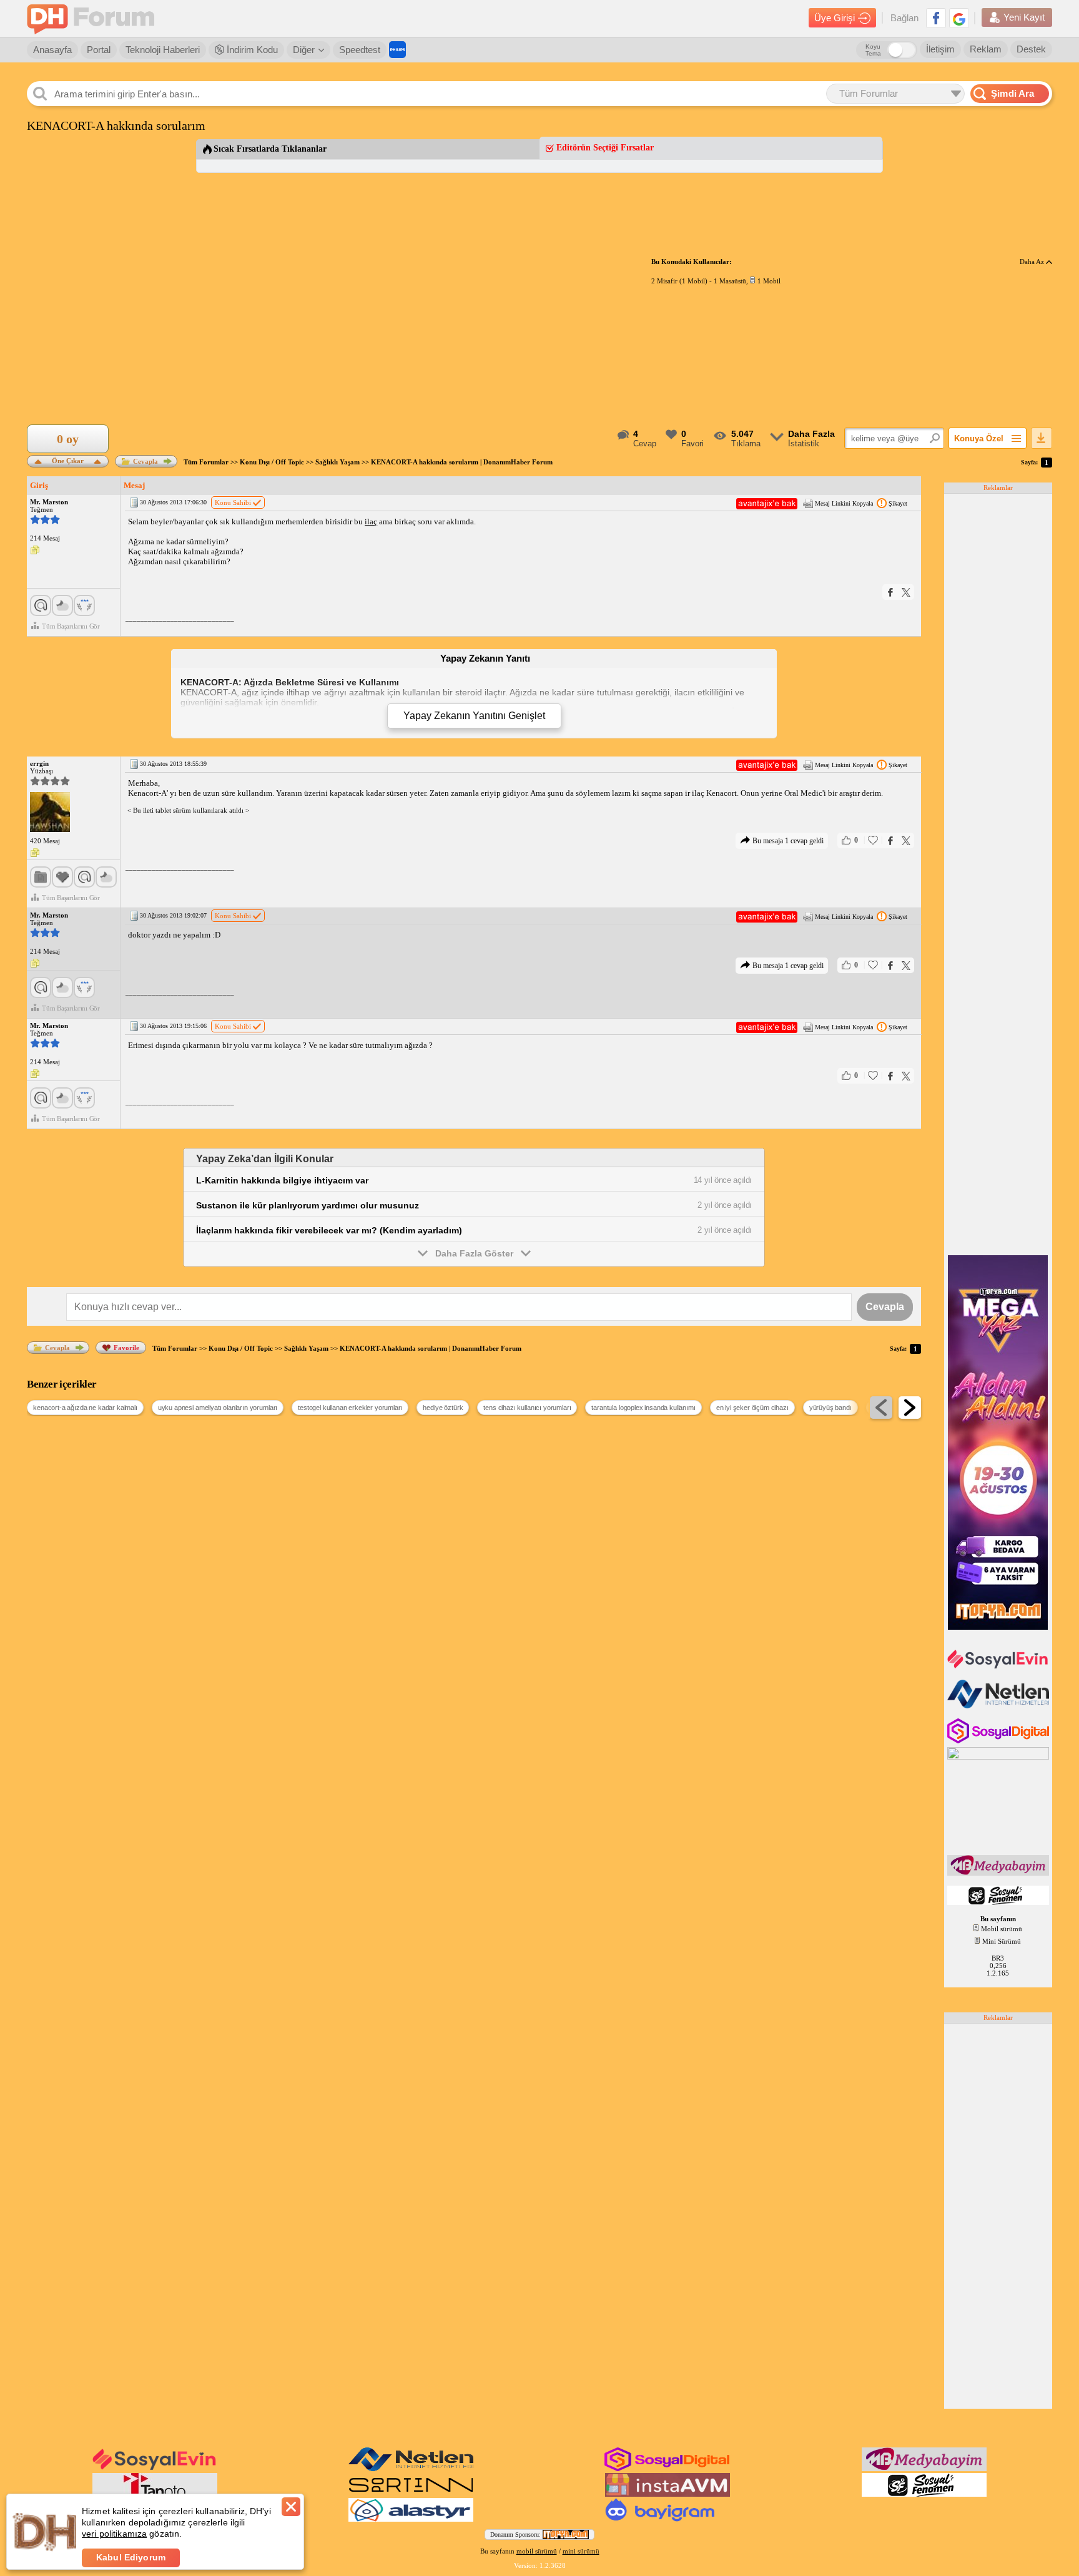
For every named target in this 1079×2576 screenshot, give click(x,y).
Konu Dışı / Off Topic (272, 462)
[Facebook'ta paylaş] (890, 592)
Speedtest (360, 50)
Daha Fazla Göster (474, 1253)
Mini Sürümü (1002, 1941)
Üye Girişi (835, 18)
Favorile (126, 1348)
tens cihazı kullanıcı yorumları (527, 1408)
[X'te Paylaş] (906, 592)
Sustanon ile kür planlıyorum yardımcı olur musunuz (308, 1205)
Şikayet (898, 503)
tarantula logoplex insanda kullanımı (643, 1408)
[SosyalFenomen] (999, 1903)
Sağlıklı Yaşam (337, 462)
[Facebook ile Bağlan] (936, 18)
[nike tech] (411, 2494)
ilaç (371, 522)
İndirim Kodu (251, 50)
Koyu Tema (873, 50)
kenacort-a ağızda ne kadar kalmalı (85, 1408)
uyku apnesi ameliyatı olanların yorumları (218, 1408)
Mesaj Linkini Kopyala (844, 503)
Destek (1031, 49)
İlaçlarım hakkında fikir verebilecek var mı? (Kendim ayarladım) (329, 1230)
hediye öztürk (443, 1408)
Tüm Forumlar (206, 462)
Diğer (304, 50)
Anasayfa (52, 50)
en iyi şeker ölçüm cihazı (752, 1408)
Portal (99, 50)
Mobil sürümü (1002, 1929)
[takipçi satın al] (999, 1667)
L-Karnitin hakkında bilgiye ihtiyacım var (282, 1180)
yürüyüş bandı (830, 1408)
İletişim (940, 49)
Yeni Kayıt (1024, 17)
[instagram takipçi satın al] (999, 1741)
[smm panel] (999, 1873)
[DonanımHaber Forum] (94, 18)
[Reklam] (397, 50)
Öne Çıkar (68, 460)
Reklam (986, 49)
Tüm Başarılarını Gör (71, 626)
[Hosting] (999, 1706)
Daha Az (1033, 262)
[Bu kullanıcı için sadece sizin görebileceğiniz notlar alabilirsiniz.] (35, 551)
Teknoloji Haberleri (163, 50)
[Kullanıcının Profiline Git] (50, 813)
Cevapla (145, 461)
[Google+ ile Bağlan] (959, 18)
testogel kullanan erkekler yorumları (350, 1408)
